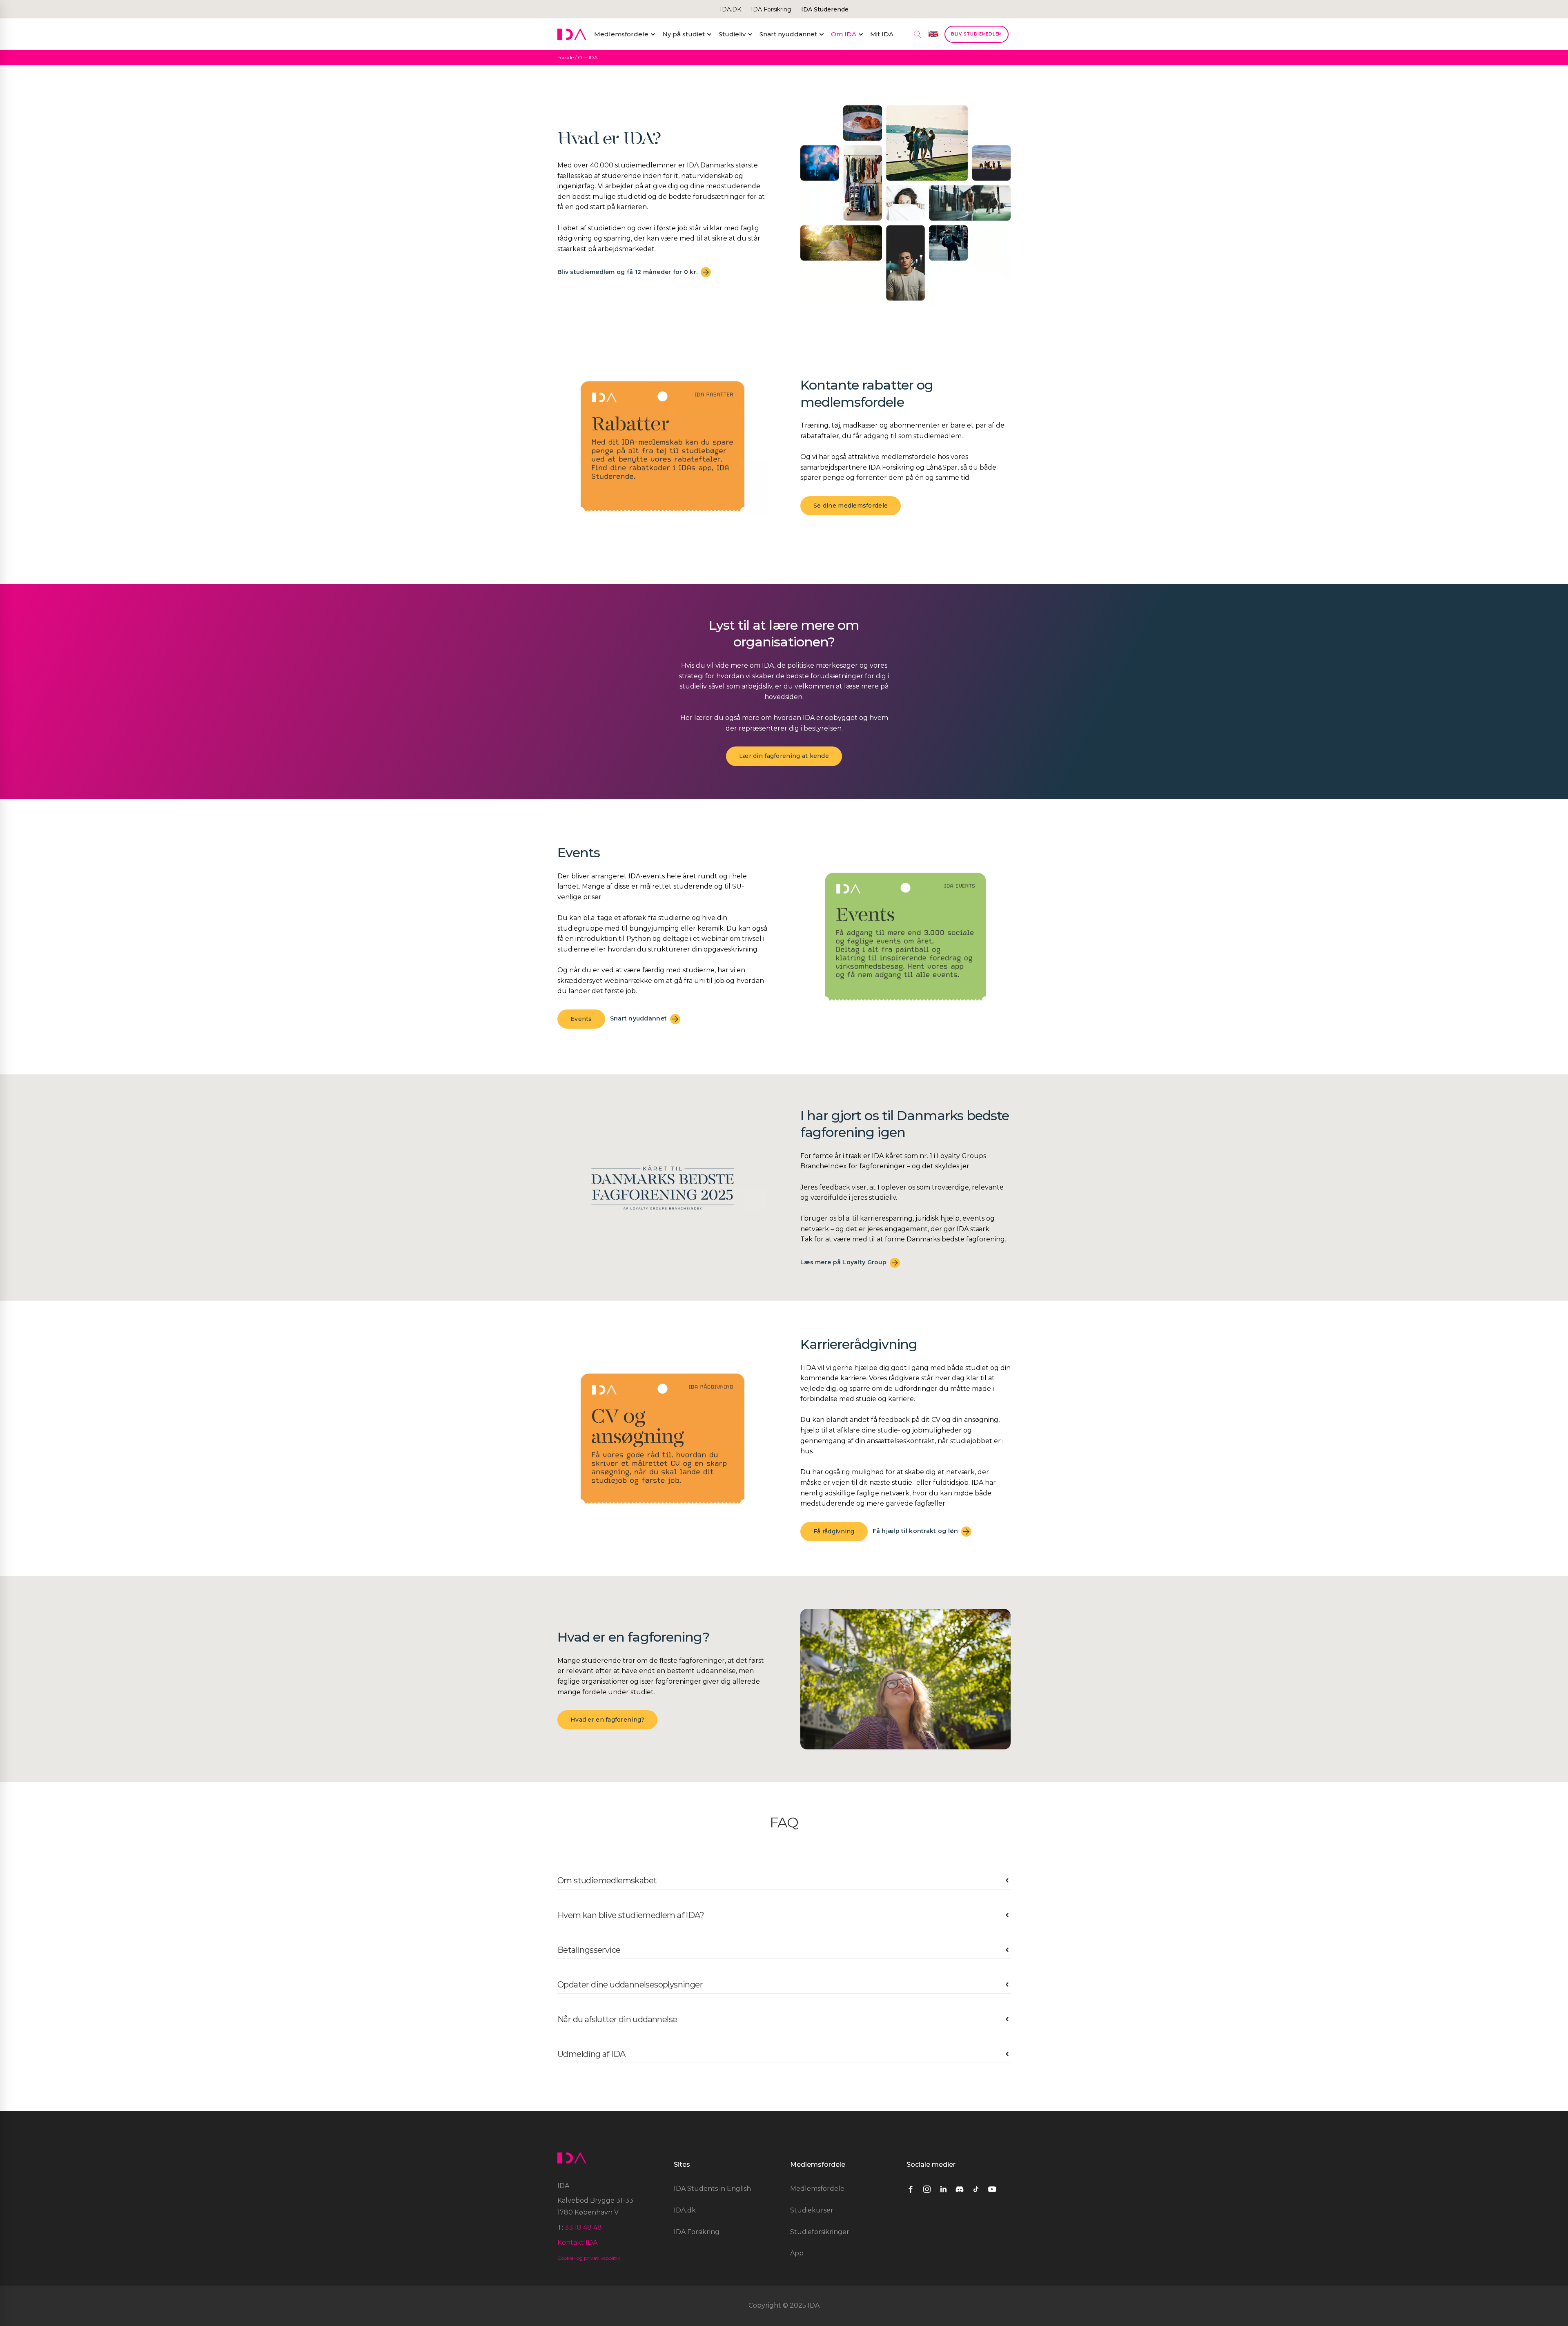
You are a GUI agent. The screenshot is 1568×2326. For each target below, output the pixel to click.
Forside (566, 57)
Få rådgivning (834, 1531)
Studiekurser (812, 2210)
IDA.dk (685, 2210)
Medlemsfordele (817, 2189)
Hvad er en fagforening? (607, 1720)
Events (581, 1019)
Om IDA (588, 57)
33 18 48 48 (583, 2227)
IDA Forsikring (771, 9)
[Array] (915, 2189)
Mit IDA (882, 34)
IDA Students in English (712, 2189)
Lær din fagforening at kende (784, 756)
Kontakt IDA (577, 2242)
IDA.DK (731, 9)
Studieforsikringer (820, 2232)
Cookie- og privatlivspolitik (589, 2258)
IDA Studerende (825, 9)
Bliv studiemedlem (977, 34)
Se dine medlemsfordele (851, 506)
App (797, 2253)
